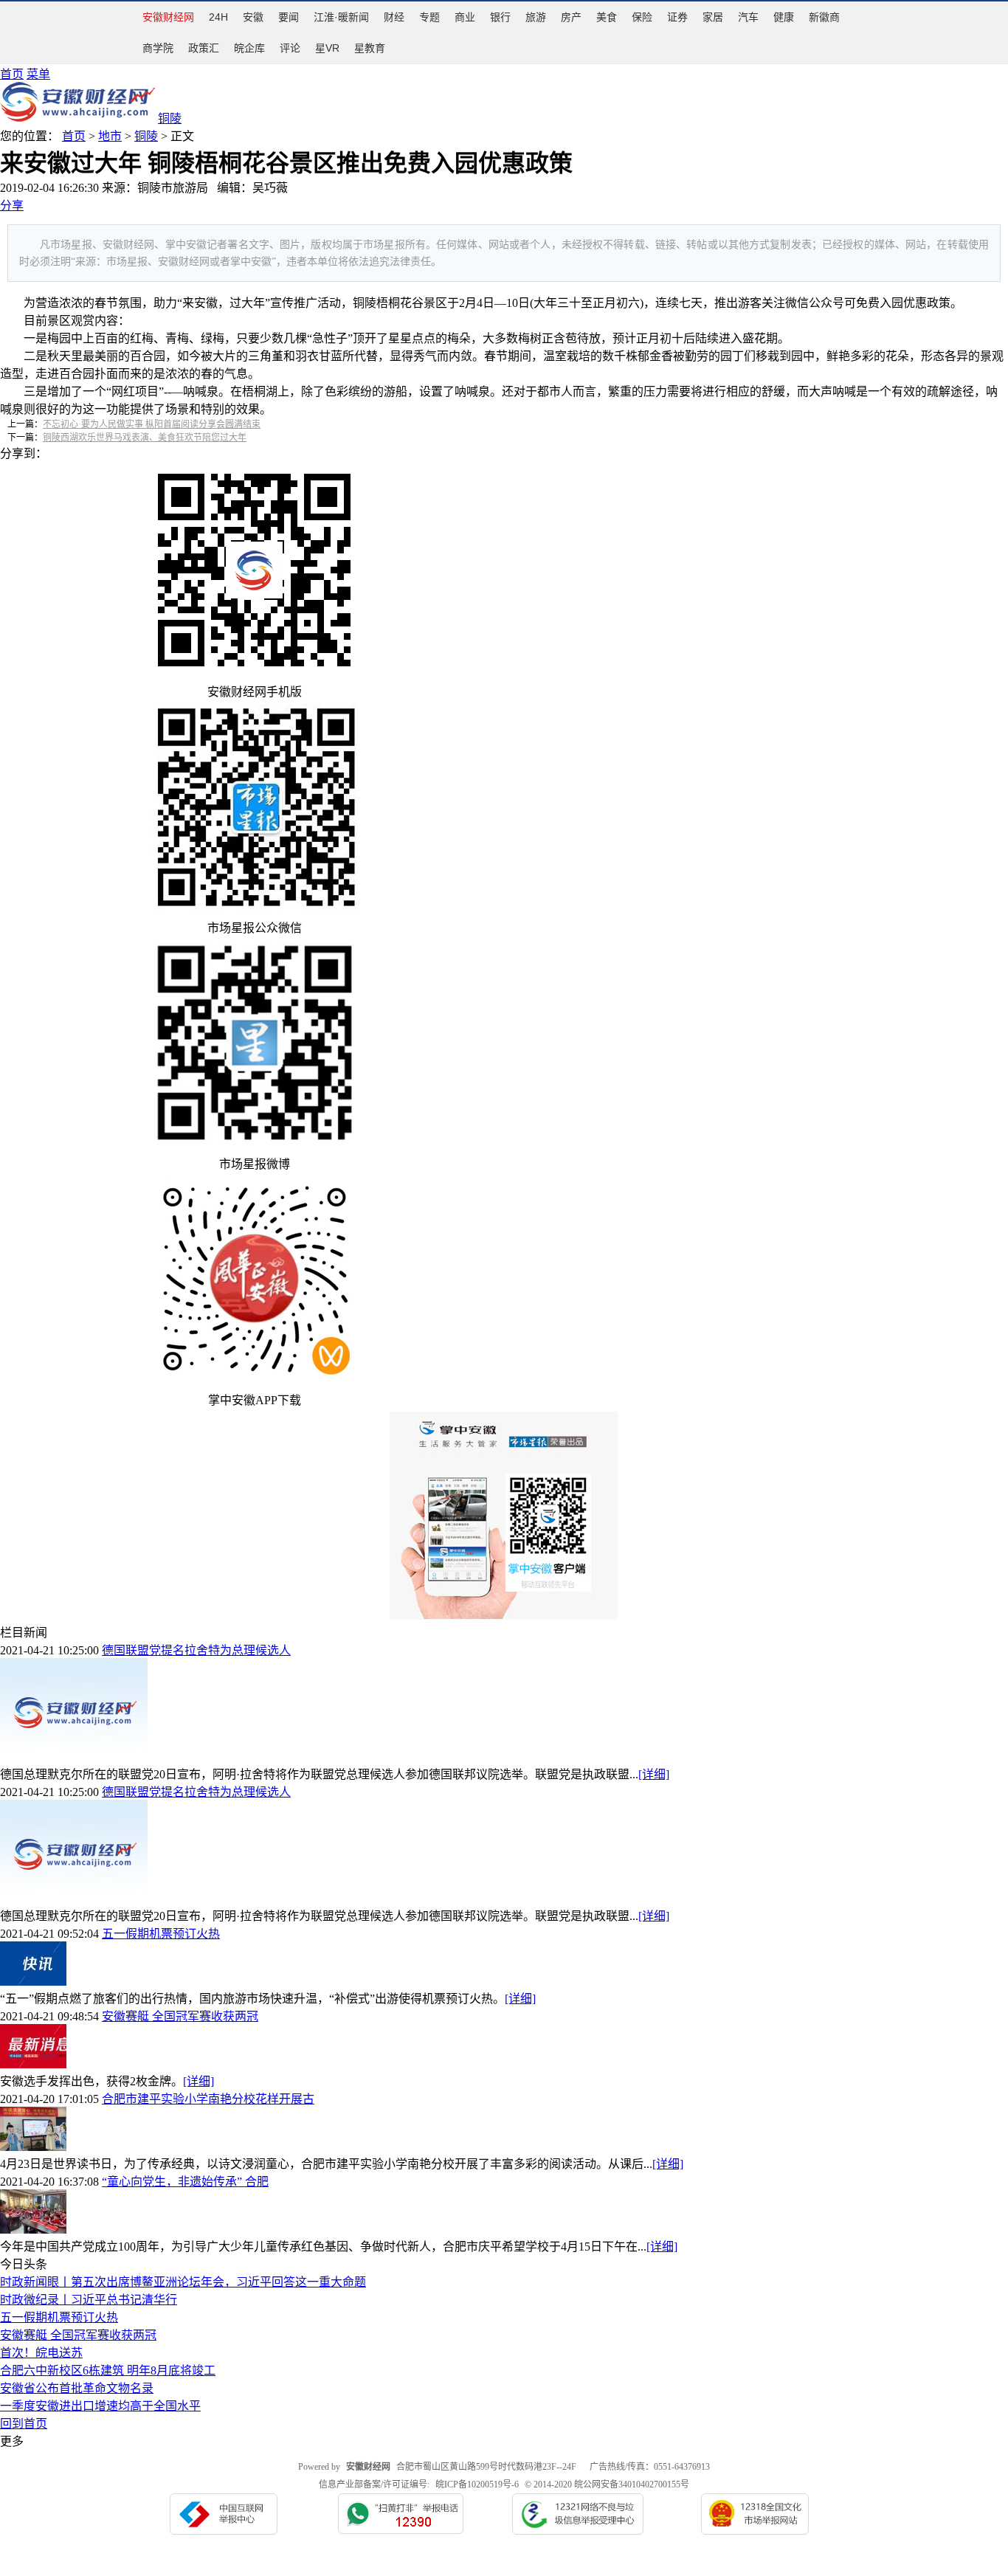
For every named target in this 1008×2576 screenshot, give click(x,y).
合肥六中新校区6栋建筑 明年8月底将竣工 (108, 2370)
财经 (394, 17)
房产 (571, 17)
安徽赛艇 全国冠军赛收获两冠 (180, 2016)
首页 (12, 74)
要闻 (289, 17)
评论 (290, 48)
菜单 (38, 74)
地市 (110, 136)
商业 (465, 17)
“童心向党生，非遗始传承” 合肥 (185, 2182)
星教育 (370, 48)
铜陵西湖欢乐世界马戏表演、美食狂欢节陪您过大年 (145, 438)
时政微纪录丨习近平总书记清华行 (89, 2300)
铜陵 (146, 136)
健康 (784, 17)
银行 (500, 17)
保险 (642, 17)
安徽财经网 (168, 17)
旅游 (536, 17)
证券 (677, 17)
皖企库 (249, 48)
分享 (12, 206)
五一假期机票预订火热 (161, 1934)
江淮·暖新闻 (341, 17)
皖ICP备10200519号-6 (477, 2485)
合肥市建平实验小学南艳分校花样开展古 (208, 2099)
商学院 (158, 48)
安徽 (253, 17)
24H (218, 17)
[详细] (654, 1774)
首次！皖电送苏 (41, 2353)
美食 (607, 17)
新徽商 (824, 17)
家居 (713, 17)
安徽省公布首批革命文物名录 (77, 2388)
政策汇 (204, 48)
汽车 (748, 17)
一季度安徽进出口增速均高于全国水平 (100, 2406)
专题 (429, 17)
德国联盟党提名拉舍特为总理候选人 (196, 1650)
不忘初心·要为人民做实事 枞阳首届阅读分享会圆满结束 (152, 424)
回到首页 (24, 2424)
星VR (327, 48)
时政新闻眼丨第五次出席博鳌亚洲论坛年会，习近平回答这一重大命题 (183, 2282)
